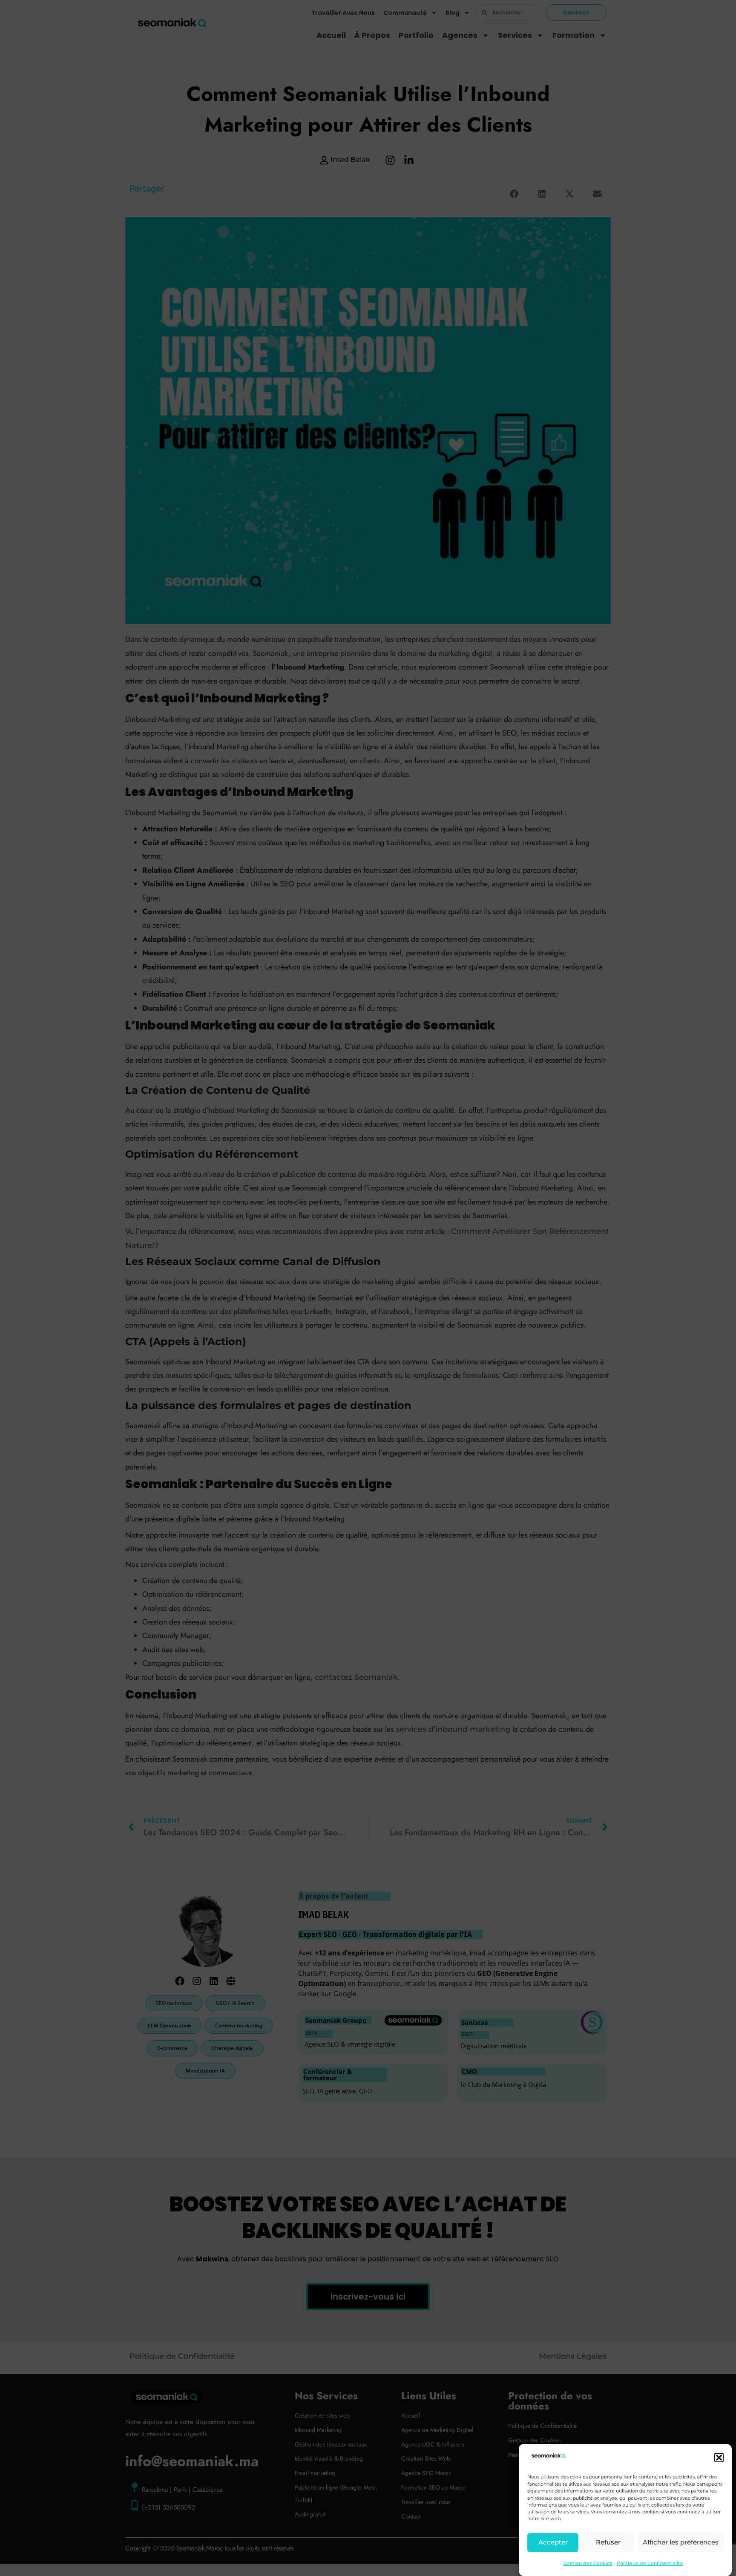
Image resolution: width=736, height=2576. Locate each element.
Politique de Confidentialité (650, 2563)
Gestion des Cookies (588, 2563)
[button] (719, 2458)
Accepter (553, 2543)
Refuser (608, 2543)
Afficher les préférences (681, 2543)
